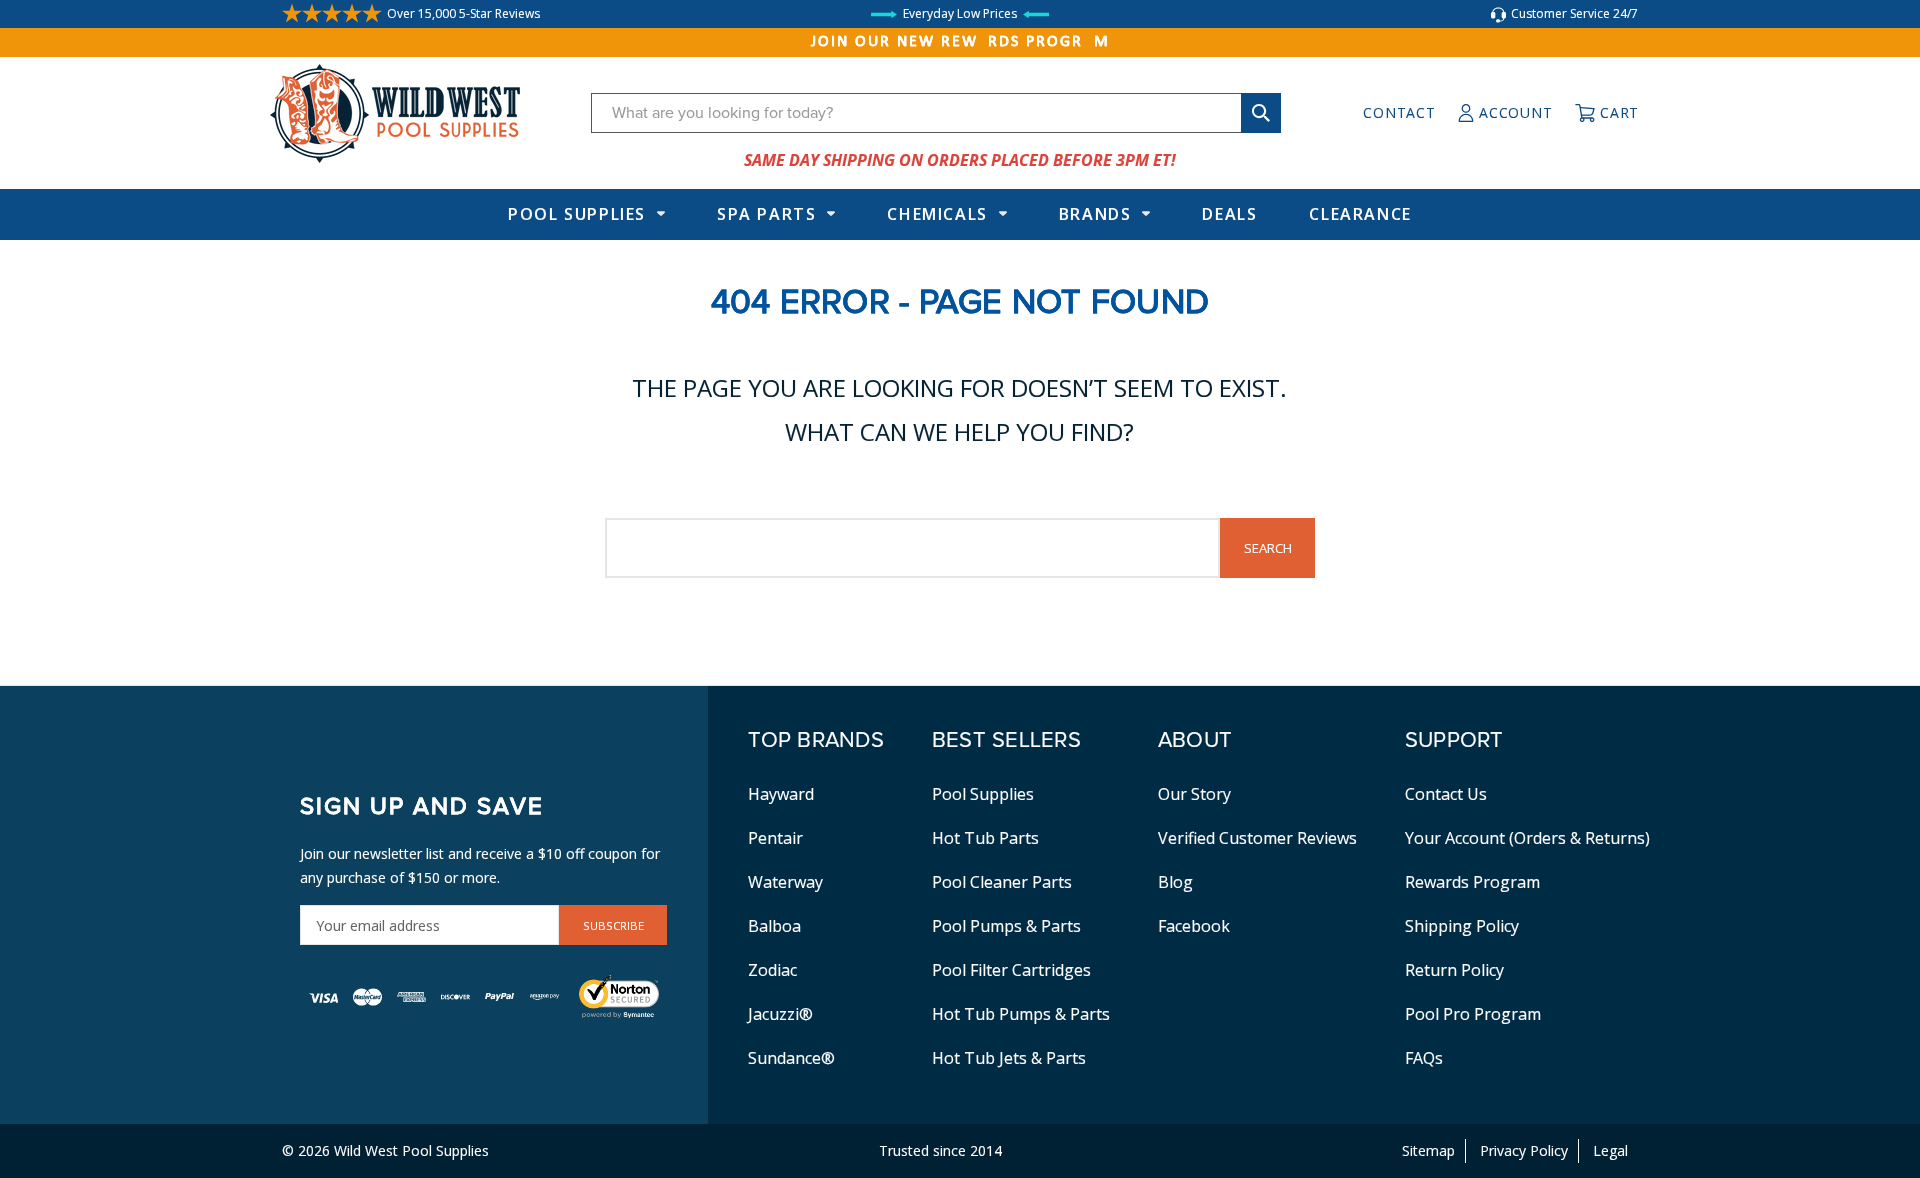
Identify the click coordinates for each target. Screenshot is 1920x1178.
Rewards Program (1472, 882)
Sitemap (1428, 1150)
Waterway (785, 882)
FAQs (1424, 1058)
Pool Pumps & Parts (1006, 926)
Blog (1175, 882)
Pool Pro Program (1473, 1014)
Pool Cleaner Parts (1002, 882)
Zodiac (772, 970)
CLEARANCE (1360, 214)
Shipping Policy (1462, 926)
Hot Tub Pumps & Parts (1021, 1014)
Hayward (781, 794)
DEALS (1229, 214)
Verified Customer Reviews (1257, 838)
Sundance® (791, 1058)
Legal (1610, 1150)
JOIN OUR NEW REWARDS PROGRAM (960, 42)
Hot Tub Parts (985, 838)
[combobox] (936, 113)
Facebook (1194, 926)
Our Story (1194, 794)
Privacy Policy (1524, 1150)
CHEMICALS (937, 214)
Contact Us (1446, 794)
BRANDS (1095, 214)
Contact (1399, 112)
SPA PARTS (766, 214)
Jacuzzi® (780, 1014)
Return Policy (1454, 970)
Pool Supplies (577, 214)
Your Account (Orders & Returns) (1527, 838)
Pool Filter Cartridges (1011, 970)
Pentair (775, 838)
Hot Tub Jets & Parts (1009, 1058)
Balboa (774, 926)
